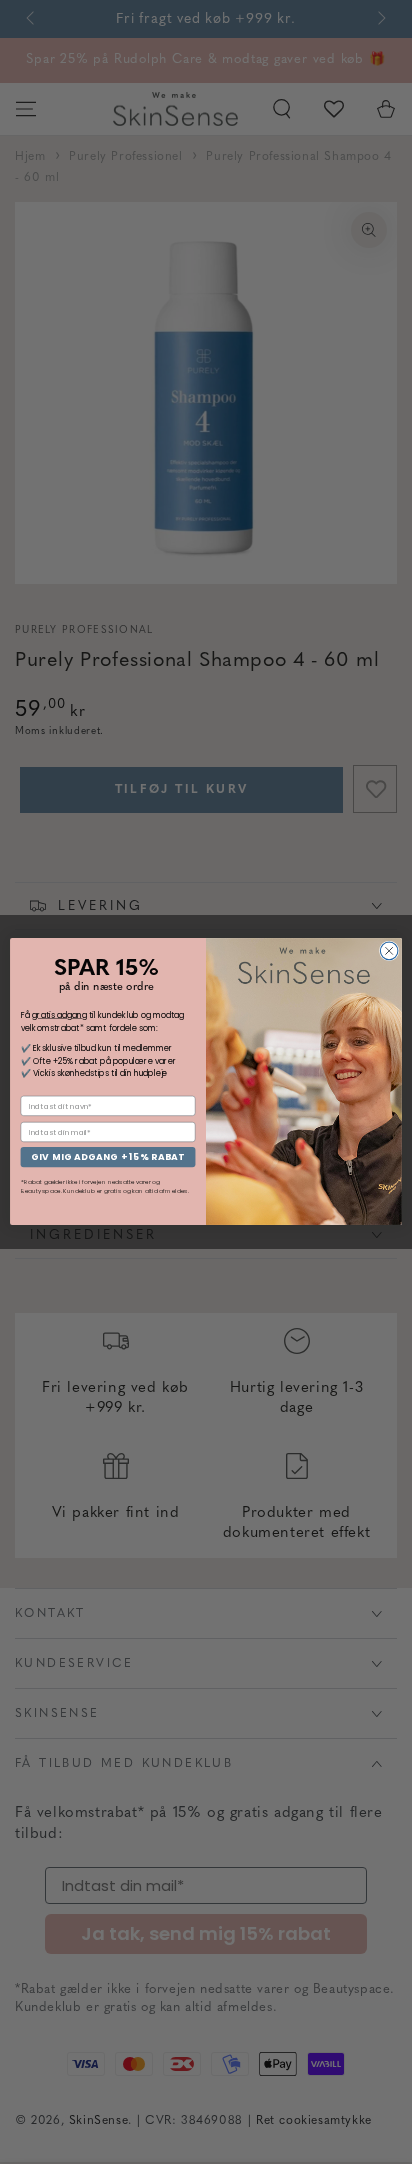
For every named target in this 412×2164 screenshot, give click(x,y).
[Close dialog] (389, 952)
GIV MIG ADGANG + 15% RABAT (107, 1157)
